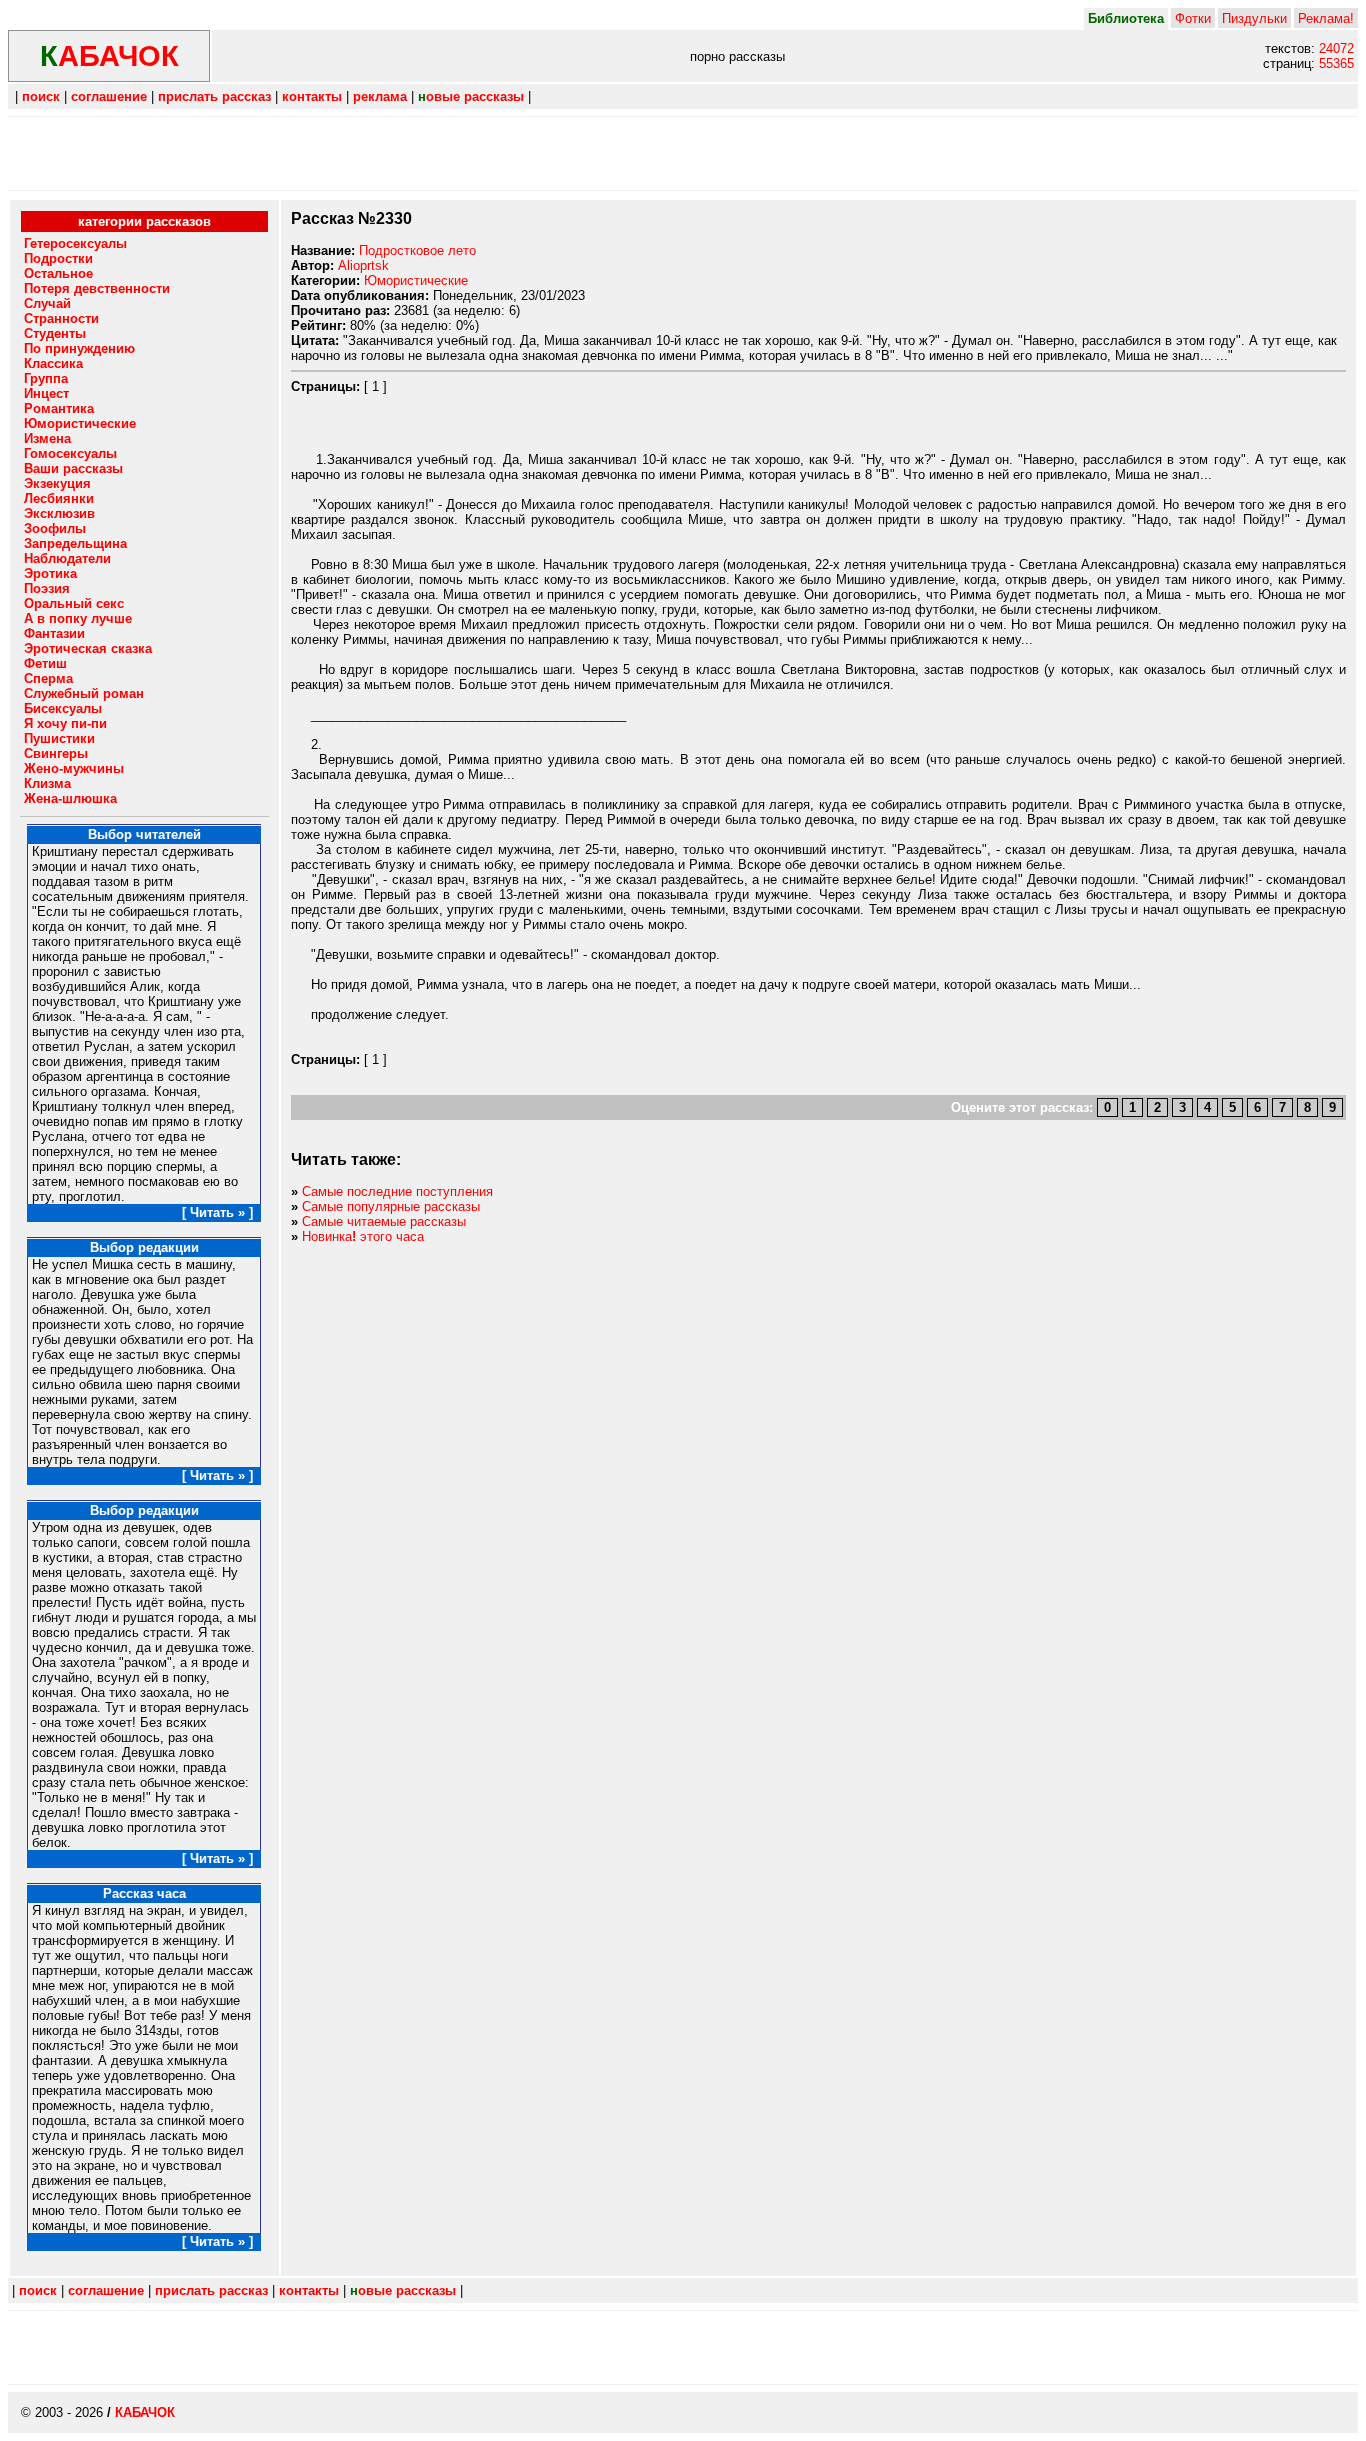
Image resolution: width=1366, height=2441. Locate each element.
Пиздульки (1254, 18)
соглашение (109, 96)
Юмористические (416, 280)
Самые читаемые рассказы (384, 1221)
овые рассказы (471, 96)
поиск (41, 96)
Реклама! (1326, 18)
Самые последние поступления (397, 1191)
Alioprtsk (363, 265)
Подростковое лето (417, 250)
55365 (1336, 63)
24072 (1336, 48)
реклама (380, 96)
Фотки (1193, 18)
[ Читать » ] (217, 1212)
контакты (312, 96)
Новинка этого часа (363, 1236)
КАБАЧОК (145, 2412)
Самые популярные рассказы (391, 1206)
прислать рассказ (214, 96)
